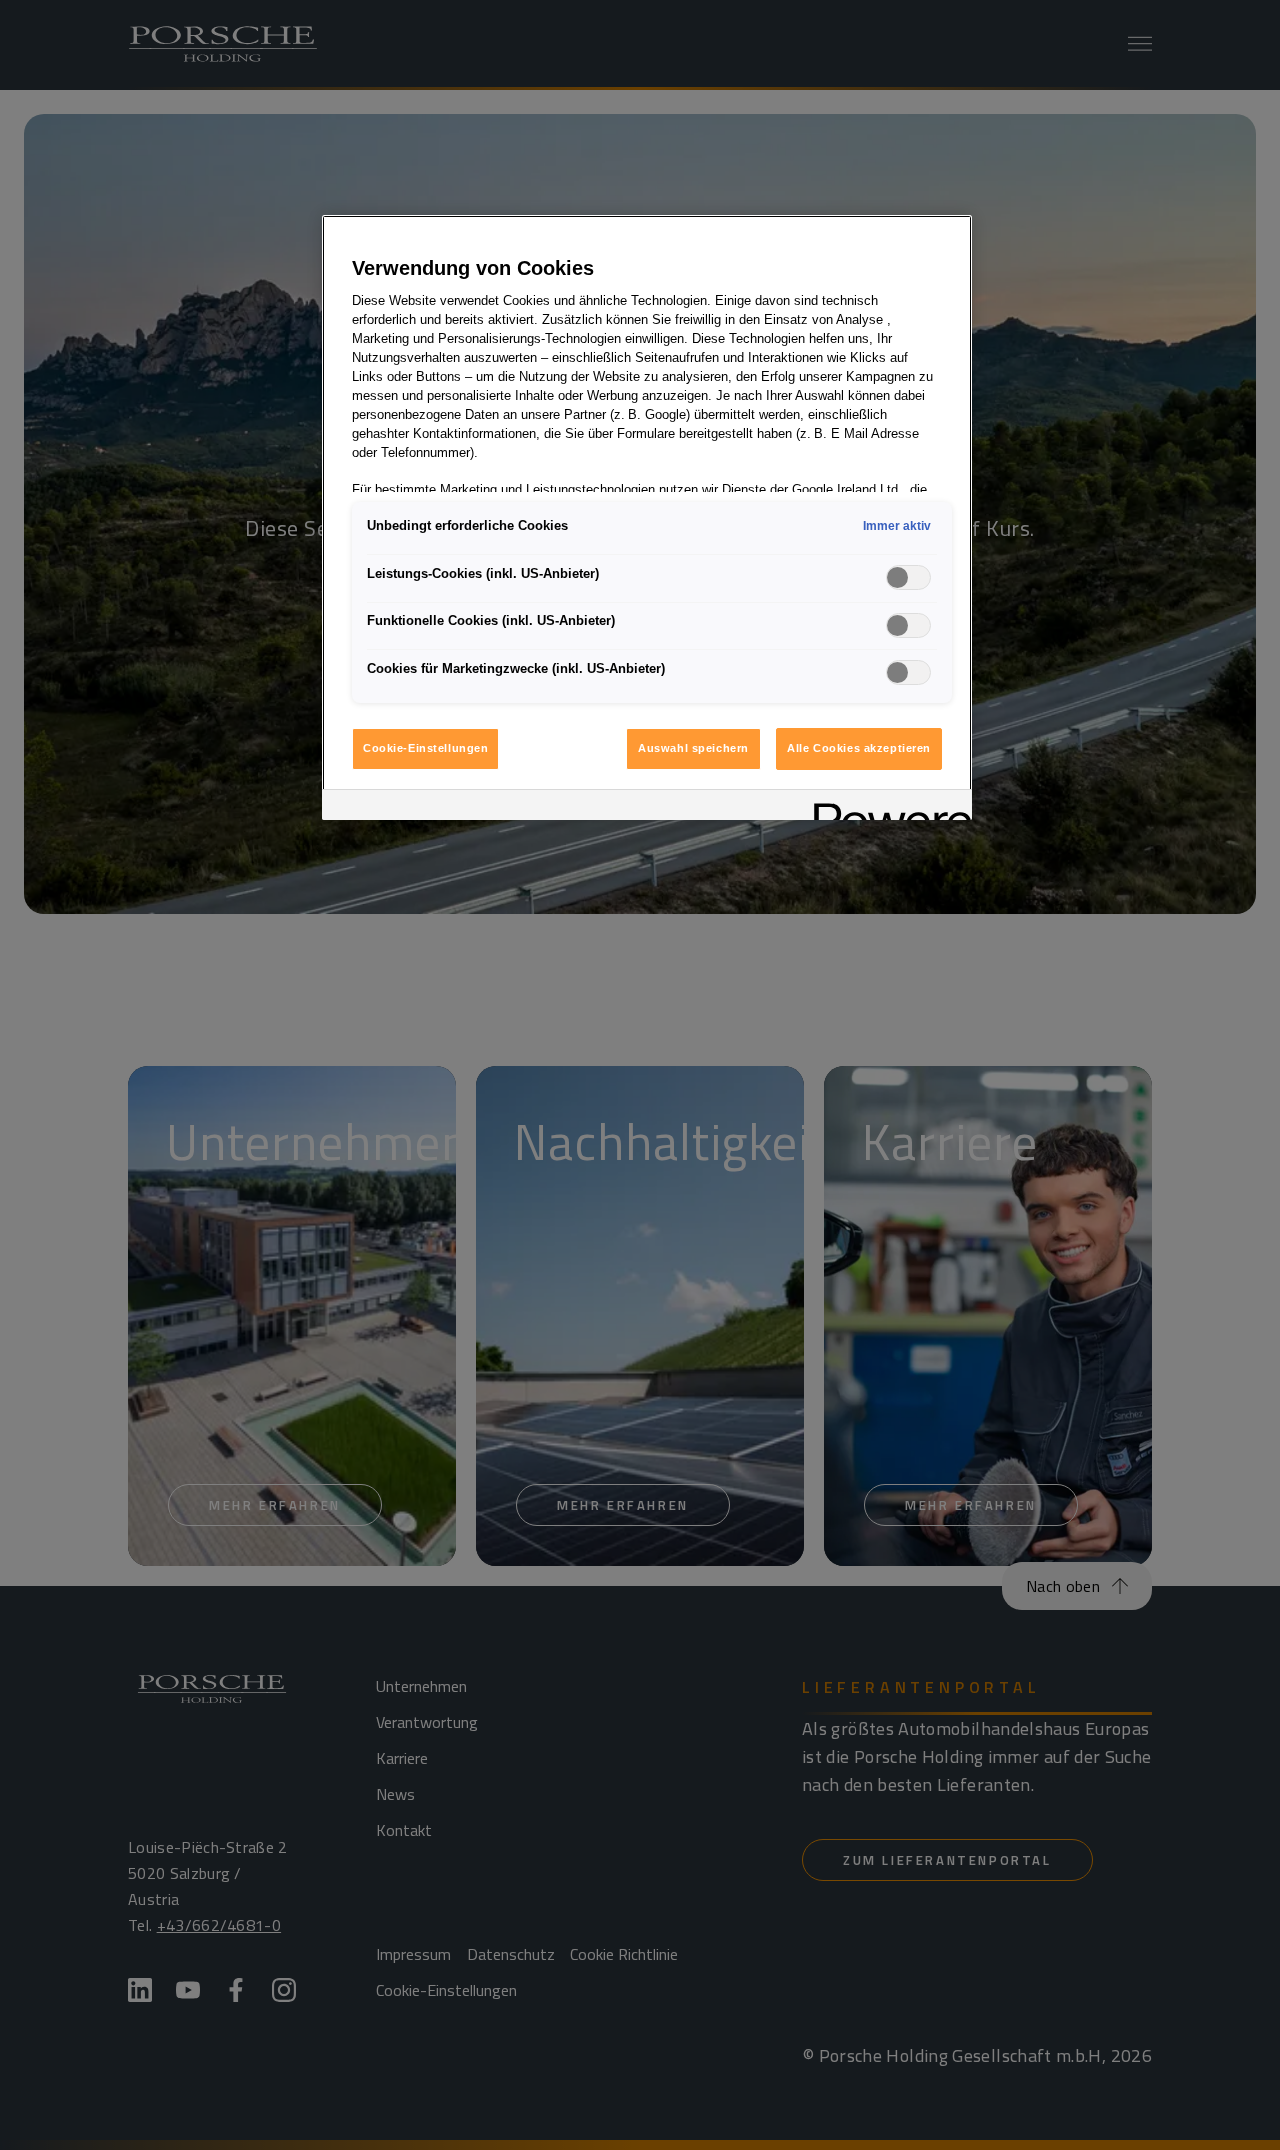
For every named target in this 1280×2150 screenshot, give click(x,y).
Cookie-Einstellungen (425, 748)
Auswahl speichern (693, 748)
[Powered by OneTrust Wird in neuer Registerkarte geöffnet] (886, 807)
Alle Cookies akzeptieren (859, 748)
